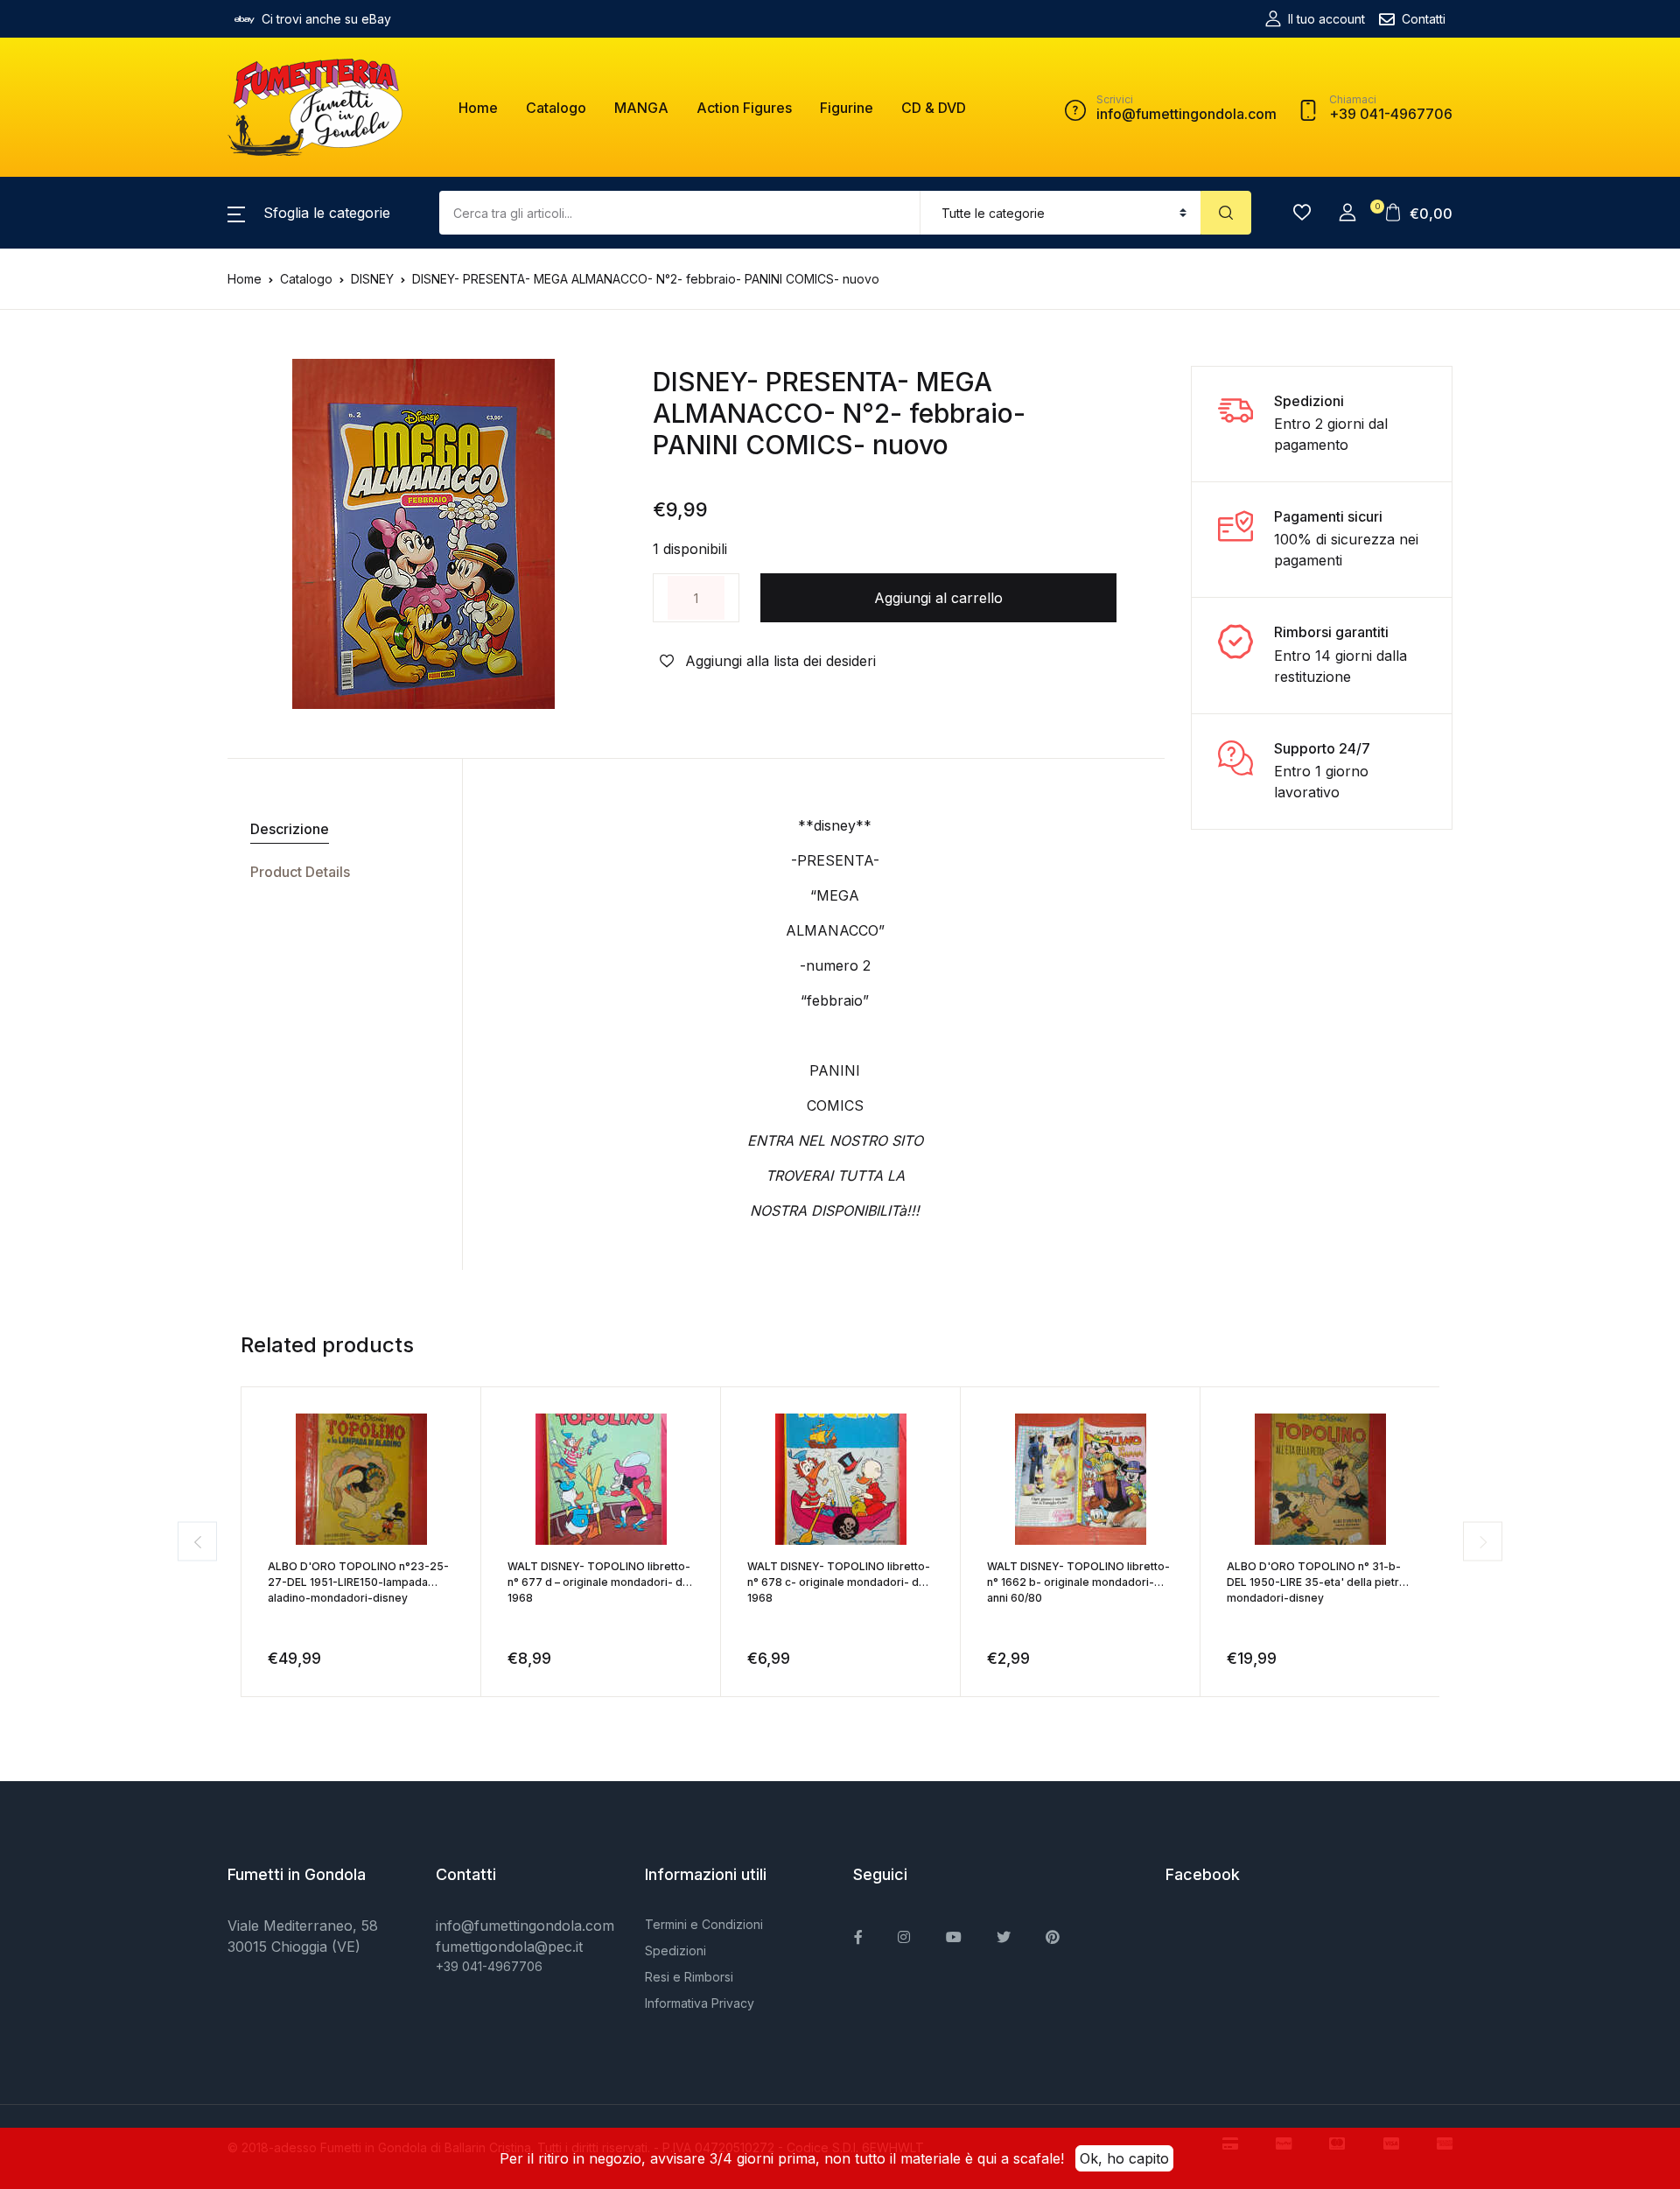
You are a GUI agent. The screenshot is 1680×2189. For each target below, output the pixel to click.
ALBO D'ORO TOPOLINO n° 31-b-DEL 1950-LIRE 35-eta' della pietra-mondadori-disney (1319, 1582)
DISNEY (372, 279)
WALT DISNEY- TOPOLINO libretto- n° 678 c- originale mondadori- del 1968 (839, 1582)
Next (1483, 1542)
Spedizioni (675, 1950)
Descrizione (290, 829)
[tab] (338, 829)
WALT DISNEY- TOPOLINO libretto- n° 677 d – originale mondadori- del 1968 (600, 1582)
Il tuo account (1326, 19)
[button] (309, 213)
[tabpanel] (423, 534)
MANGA (641, 108)
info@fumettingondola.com (525, 1926)
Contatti (1424, 19)
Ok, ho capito (1124, 2158)
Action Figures (744, 108)
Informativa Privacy (700, 2003)
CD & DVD (934, 108)
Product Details (300, 872)
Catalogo (556, 108)
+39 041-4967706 (489, 1966)
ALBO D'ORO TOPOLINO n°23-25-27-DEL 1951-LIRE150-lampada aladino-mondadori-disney (358, 1582)
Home (478, 108)
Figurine (847, 108)
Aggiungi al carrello (938, 598)
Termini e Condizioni (704, 1924)
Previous (197, 1542)
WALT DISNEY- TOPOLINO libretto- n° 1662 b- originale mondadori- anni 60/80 (1078, 1582)
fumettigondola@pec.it (509, 1947)
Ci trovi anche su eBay (326, 19)
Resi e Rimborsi (689, 1977)
